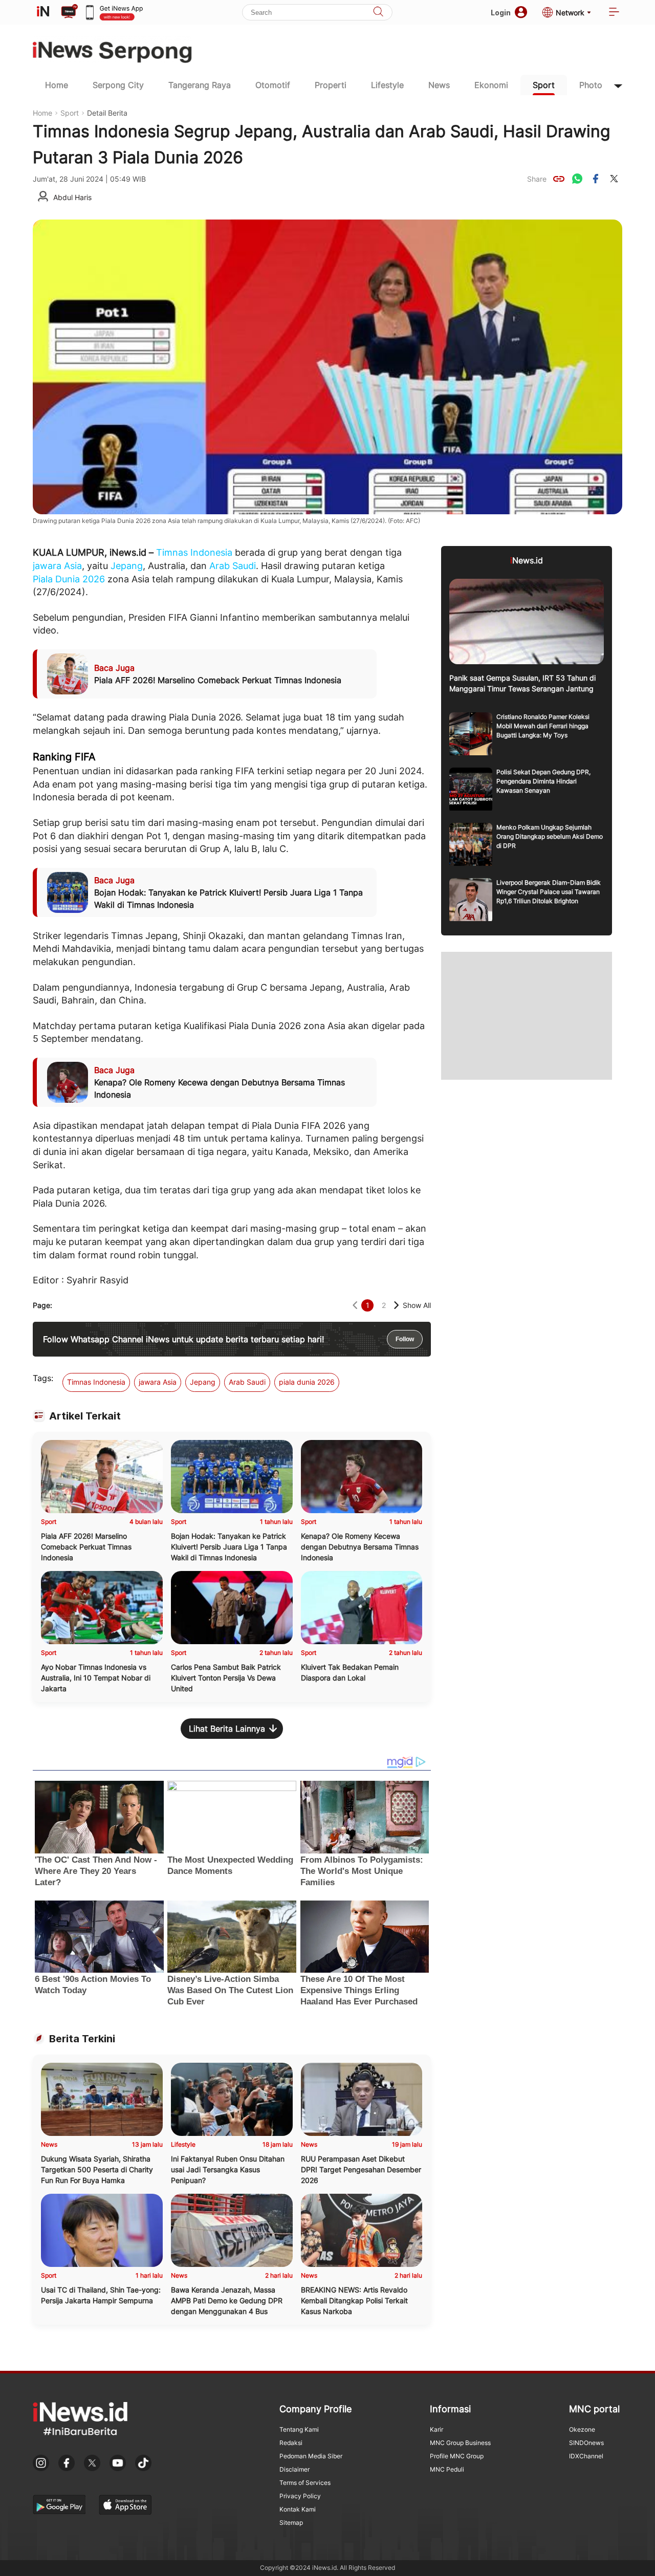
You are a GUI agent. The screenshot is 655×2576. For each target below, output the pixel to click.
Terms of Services (305, 2483)
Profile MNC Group (457, 2456)
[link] (559, 179)
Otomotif (273, 85)
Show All (417, 1305)
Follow (405, 1339)
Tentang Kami (299, 2429)
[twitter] (614, 179)
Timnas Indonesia (194, 552)
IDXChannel (586, 2456)
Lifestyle (387, 85)
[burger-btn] (614, 13)
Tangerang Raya (200, 85)
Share (537, 179)
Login (501, 13)
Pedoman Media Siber (311, 2456)
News (439, 85)
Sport (544, 85)
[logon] (43, 12)
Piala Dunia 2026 (69, 579)
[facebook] (596, 179)
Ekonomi (491, 85)
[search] (378, 13)
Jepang (127, 566)
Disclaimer (294, 2469)
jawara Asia (57, 566)
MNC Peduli (447, 2469)
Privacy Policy (300, 2496)
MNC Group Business (460, 2443)
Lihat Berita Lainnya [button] (227, 1729)
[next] (396, 1305)
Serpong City (118, 85)
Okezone (582, 2429)
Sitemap (291, 2523)
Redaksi (291, 2443)
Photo (591, 85)
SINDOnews (586, 2443)
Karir (436, 2429)
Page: (42, 1305)
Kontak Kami (298, 2509)
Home (57, 85)
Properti (331, 85)
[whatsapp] (577, 179)
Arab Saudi (233, 566)
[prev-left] (355, 1305)
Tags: (43, 1378)
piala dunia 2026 (307, 1382)
